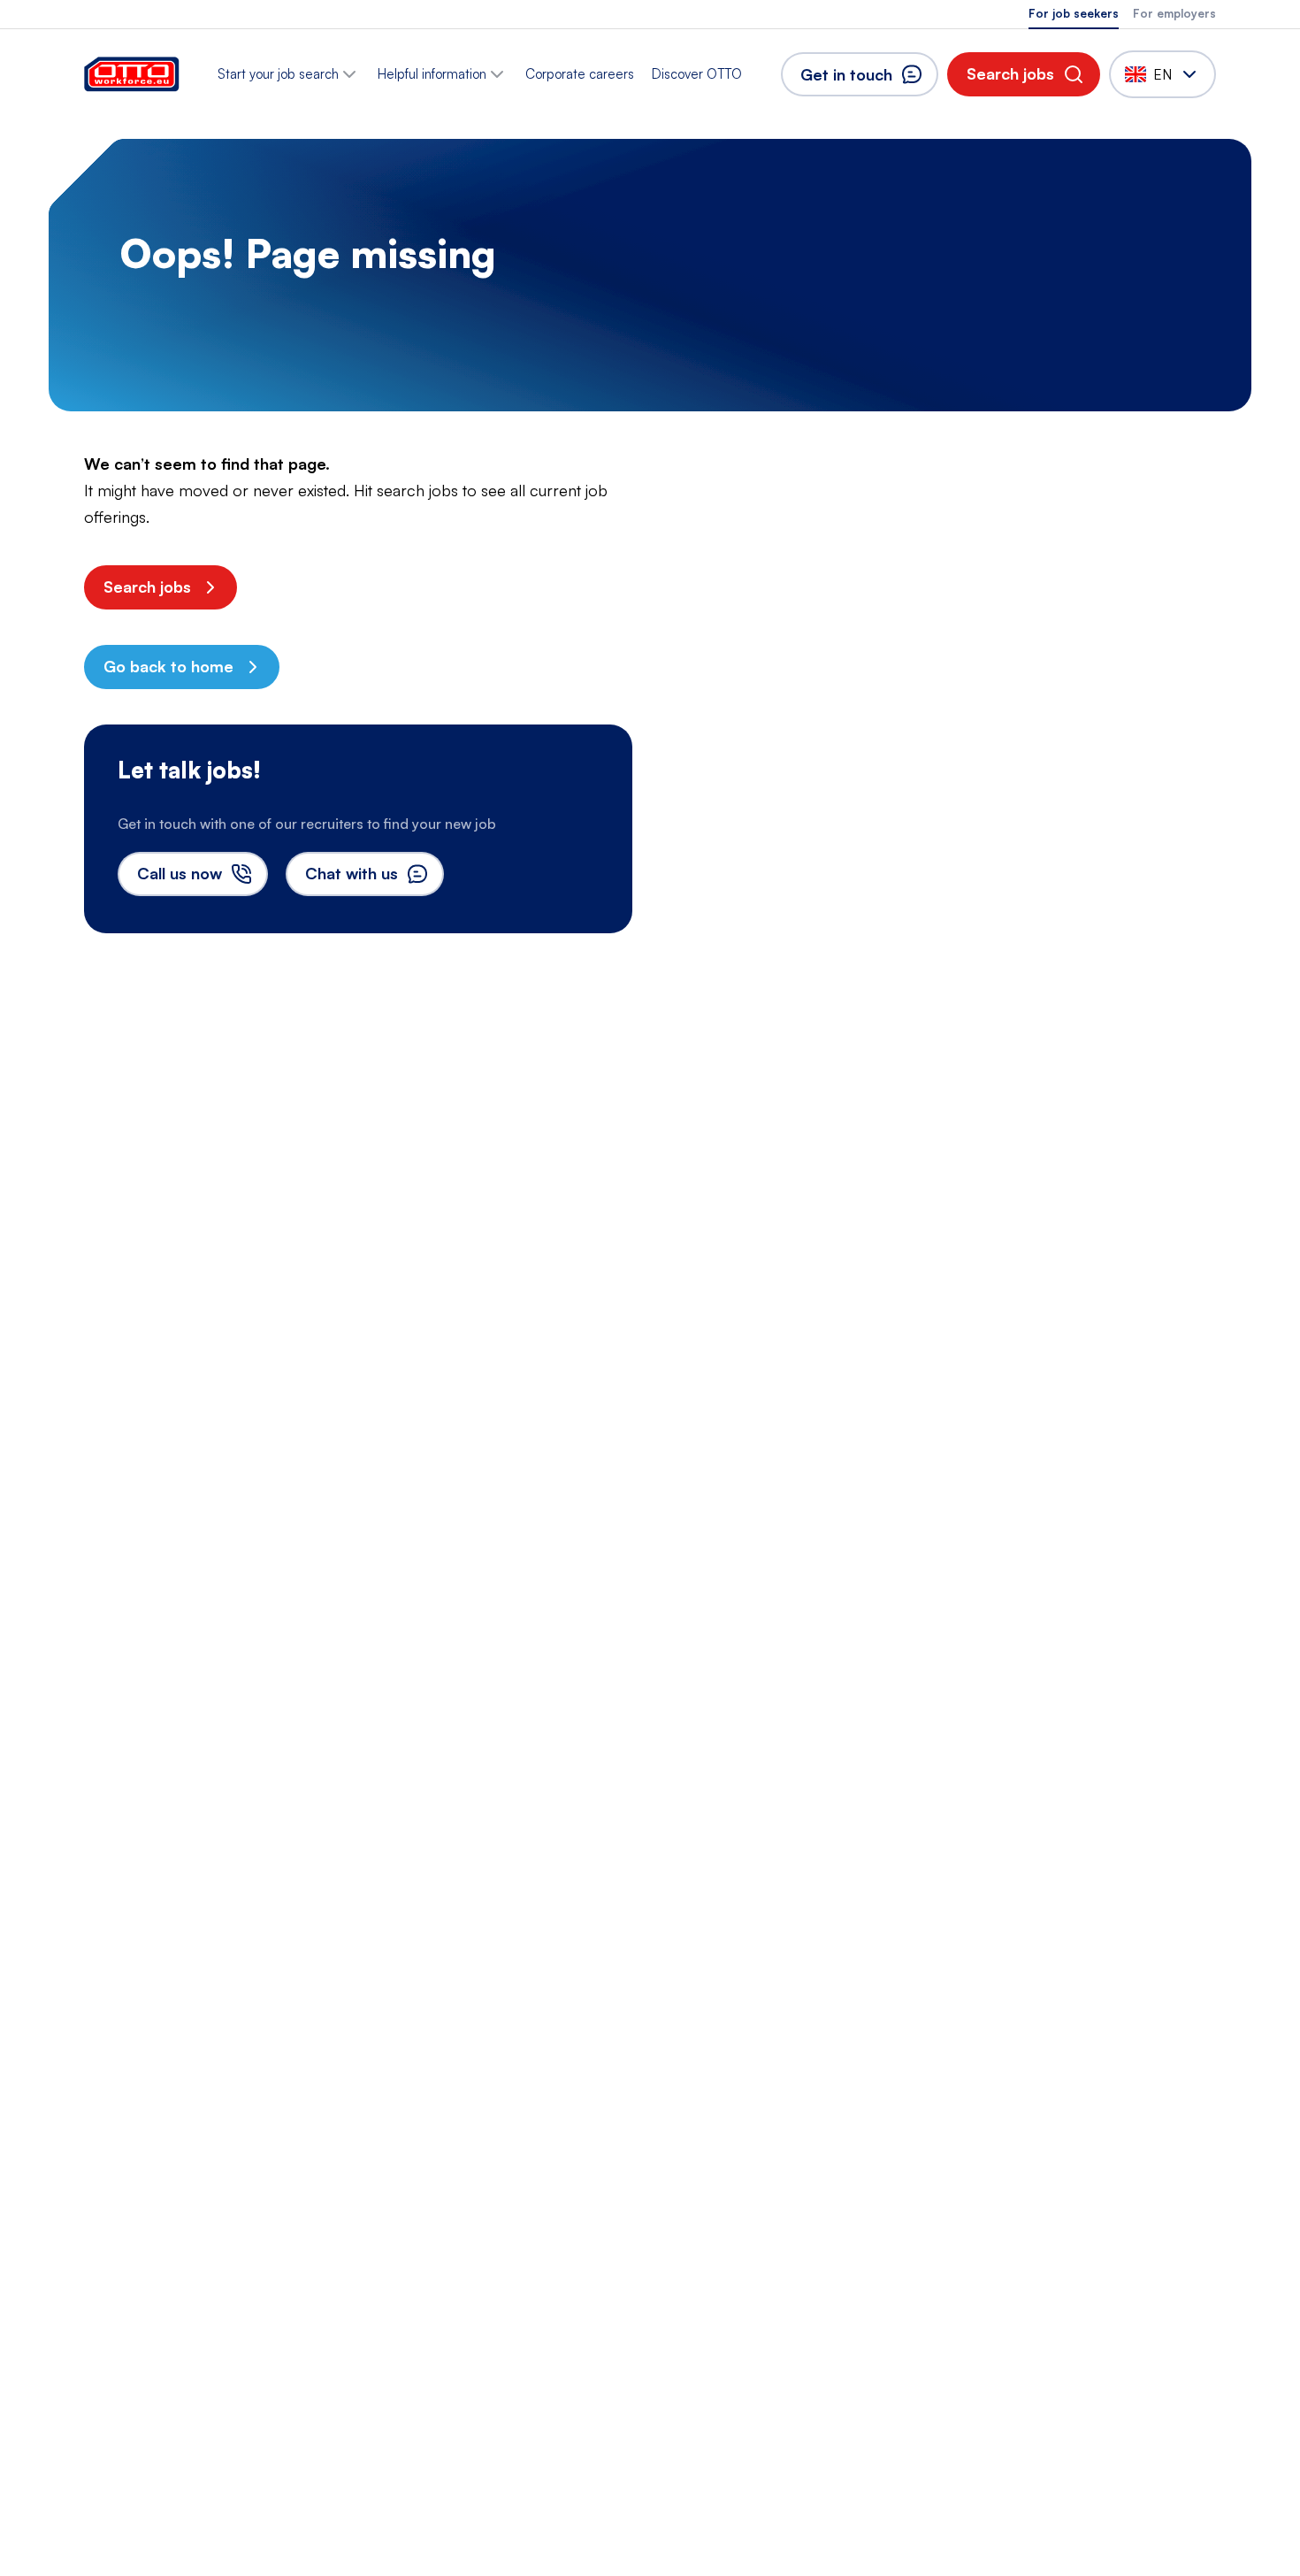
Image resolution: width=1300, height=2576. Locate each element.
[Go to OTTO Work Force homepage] (132, 74)
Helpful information (432, 74)
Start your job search (278, 74)
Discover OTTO (697, 74)
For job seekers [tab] (1074, 13)
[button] (1024, 74)
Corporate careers (580, 74)
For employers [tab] (1174, 13)
